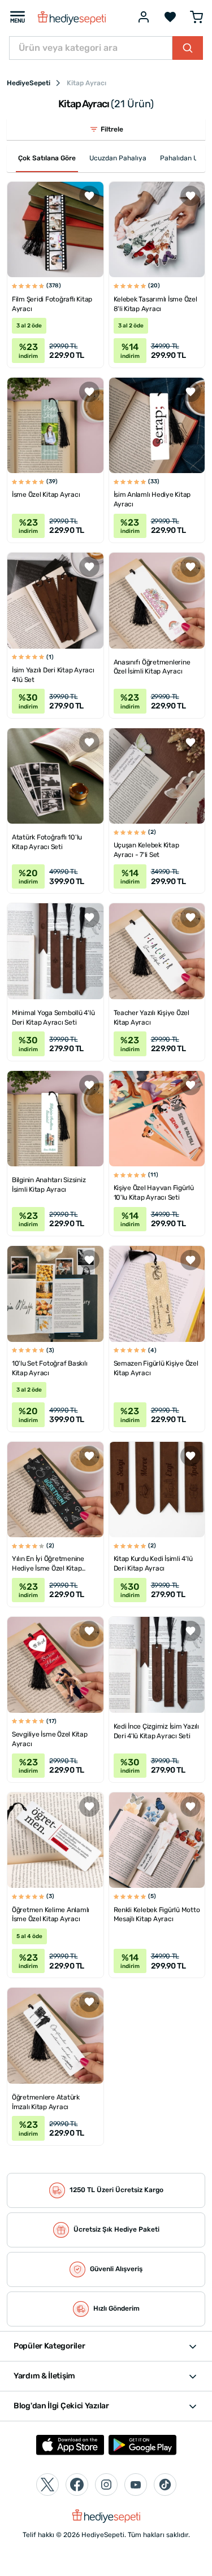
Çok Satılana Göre (47, 158)
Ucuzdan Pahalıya (118, 158)
